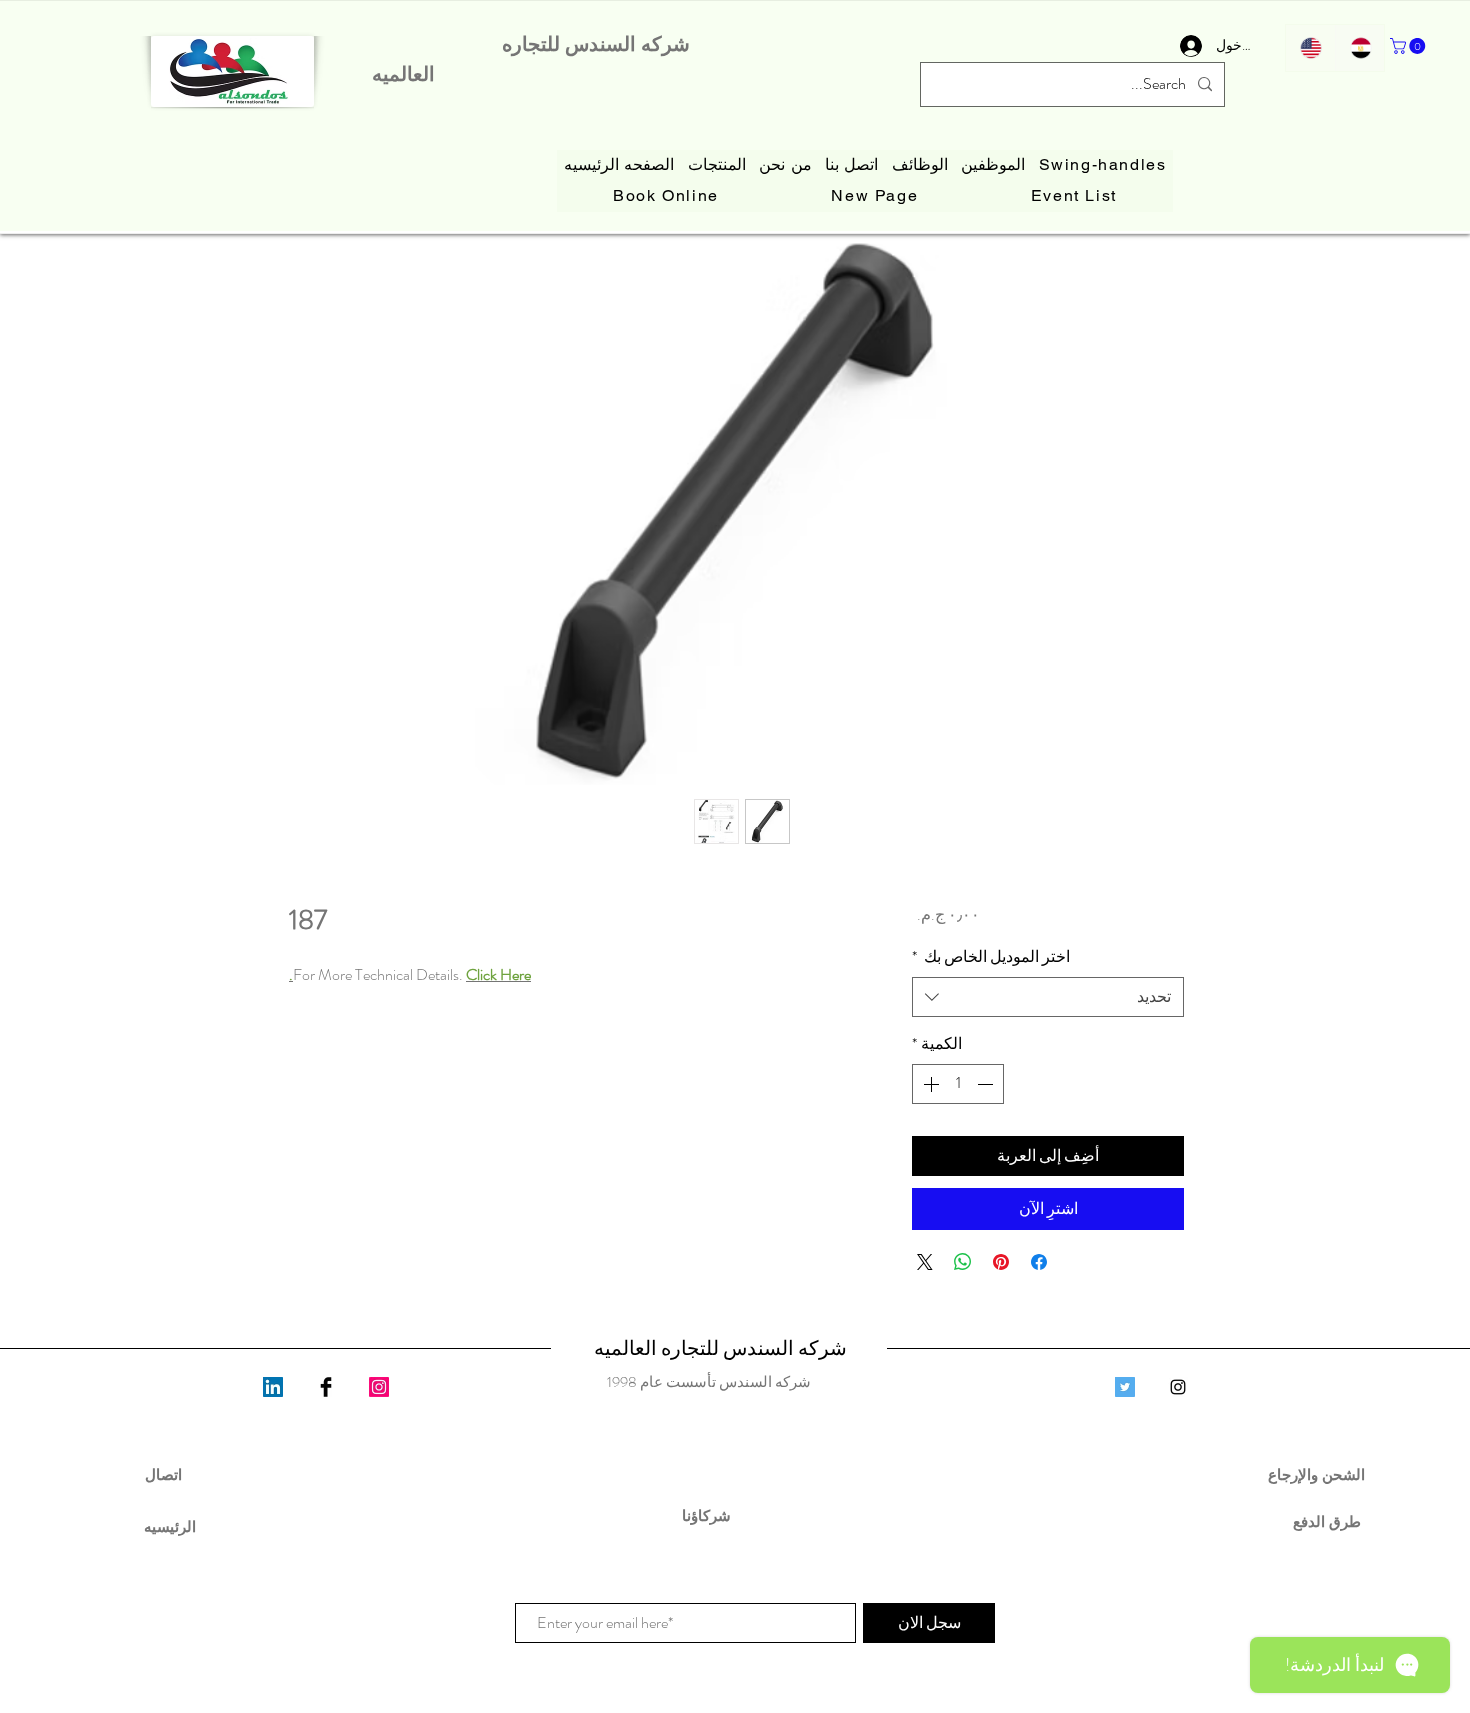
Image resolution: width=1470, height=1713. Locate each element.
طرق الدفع (1319, 1521)
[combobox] (1048, 997)
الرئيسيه (170, 1526)
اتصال (163, 1474)
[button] (1409, 46)
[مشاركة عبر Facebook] (1039, 1262)
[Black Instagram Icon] (1178, 1387)
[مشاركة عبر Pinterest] (1001, 1262)
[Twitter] (1125, 1387)
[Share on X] (925, 1262)
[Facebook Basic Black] (326, 1387)
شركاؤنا (708, 1515)
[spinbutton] (958, 1084)
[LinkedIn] (273, 1387)
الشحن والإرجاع (1318, 1474)
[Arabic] (1360, 48)
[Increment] (929, 1084)
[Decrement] (987, 1084)
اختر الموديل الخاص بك (991, 957)
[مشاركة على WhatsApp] (963, 1262)
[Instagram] (379, 1387)
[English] (1310, 48)
